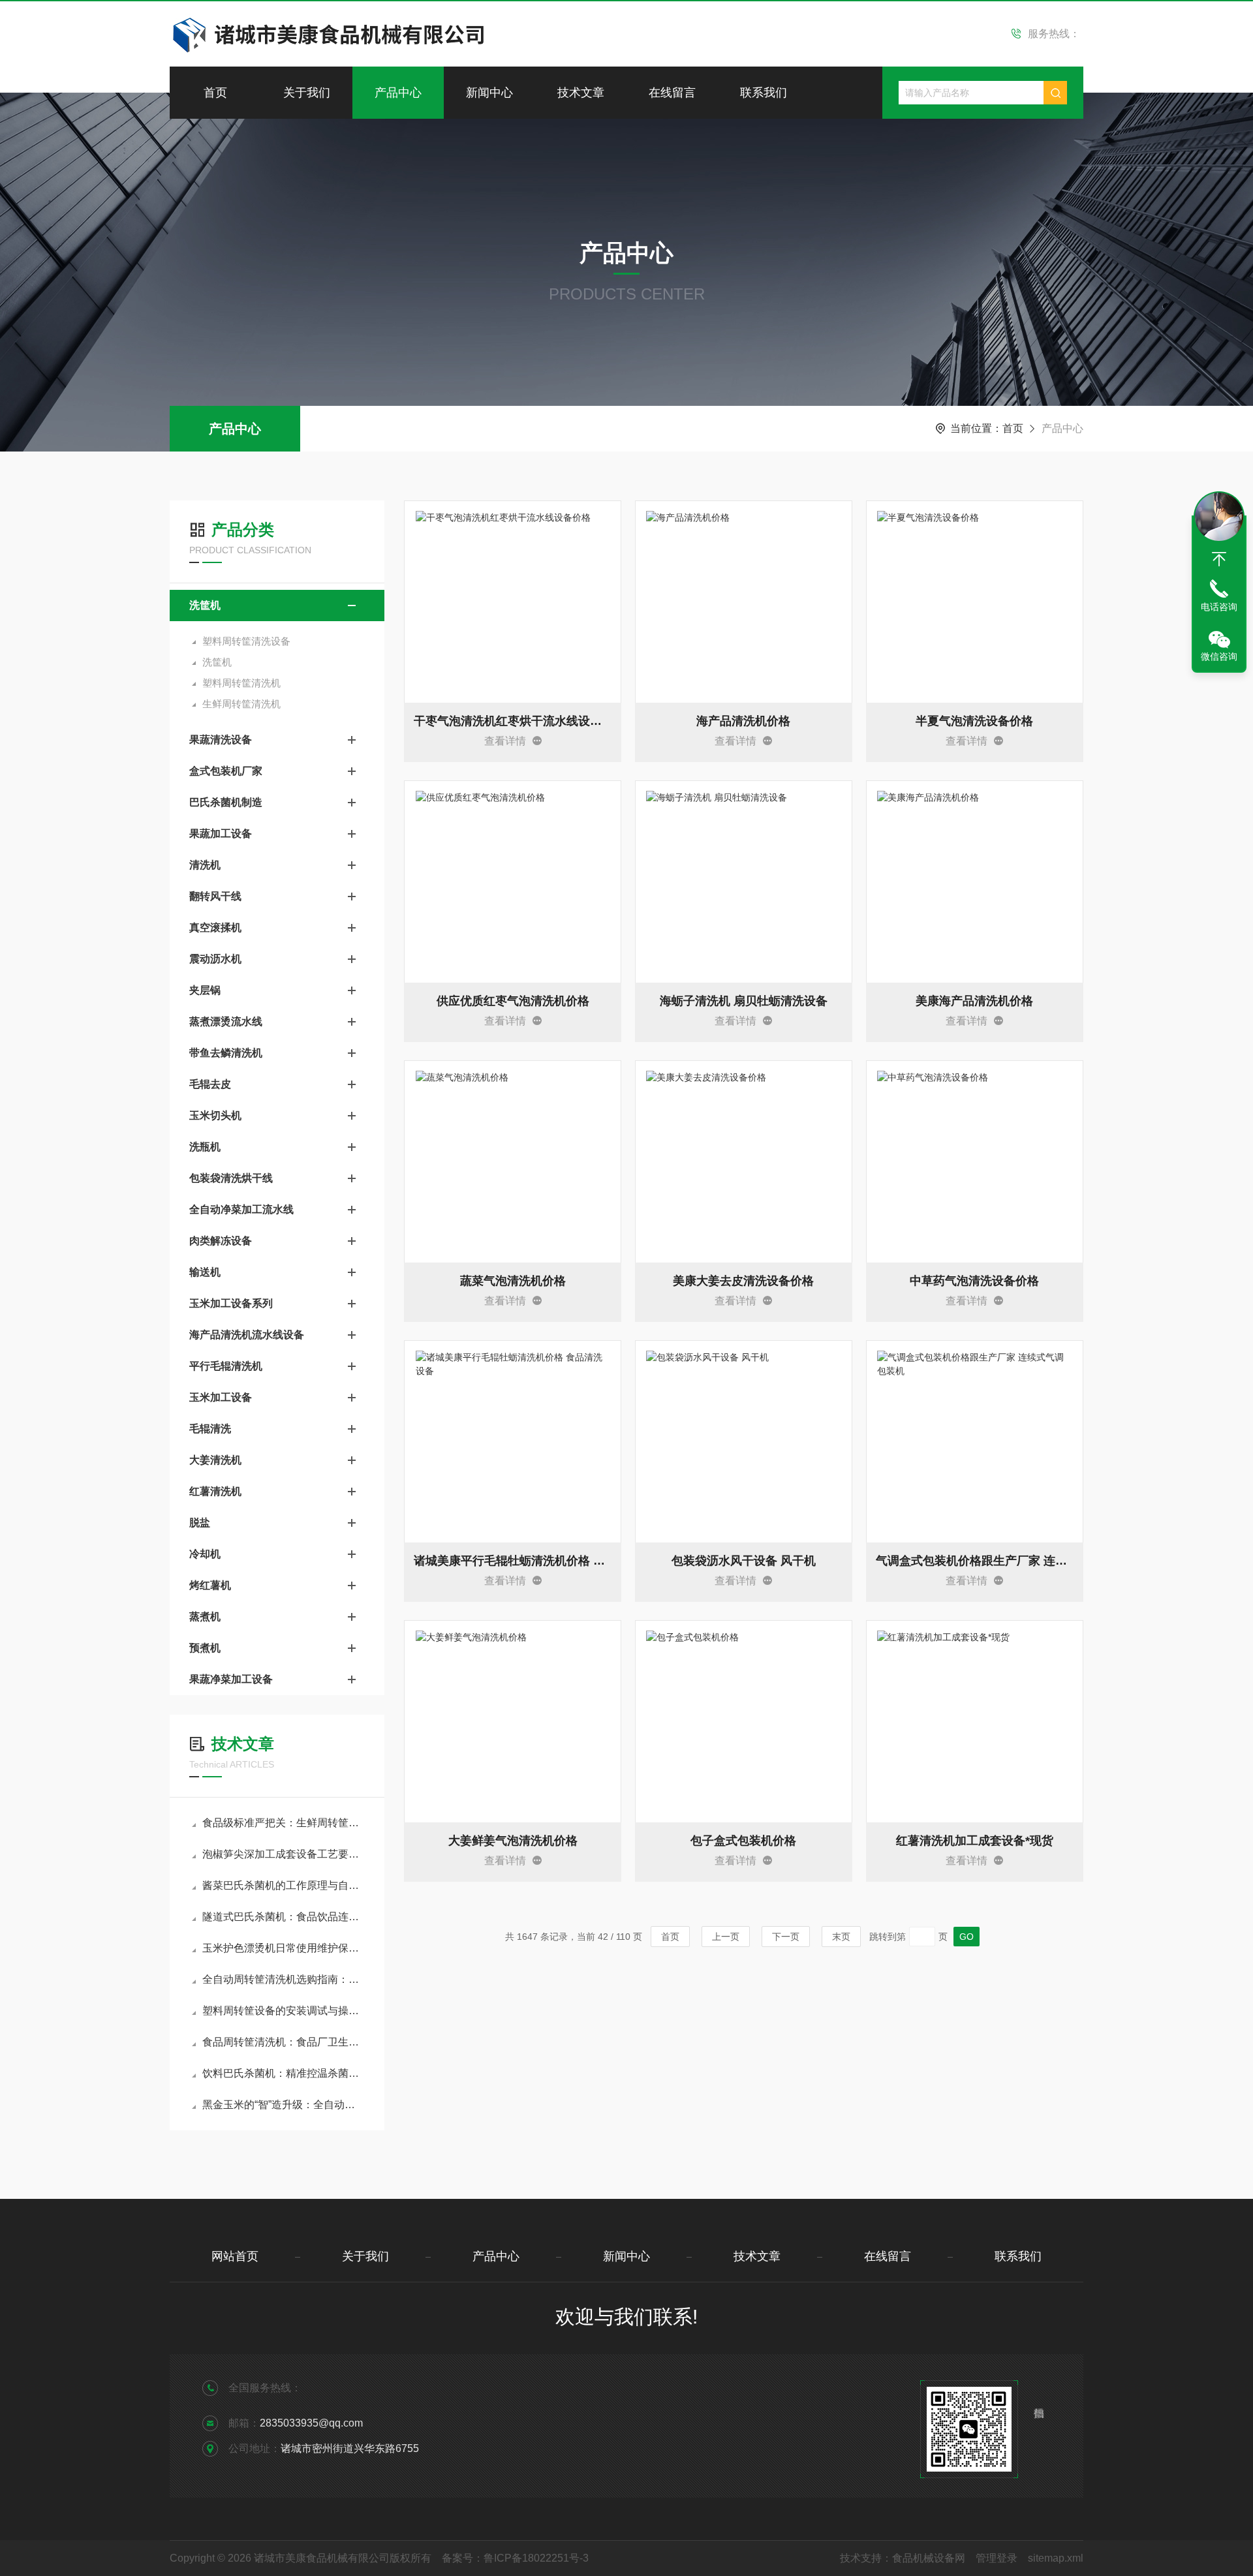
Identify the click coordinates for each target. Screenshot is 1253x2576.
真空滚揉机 (215, 928)
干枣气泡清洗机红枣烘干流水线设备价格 (513, 721)
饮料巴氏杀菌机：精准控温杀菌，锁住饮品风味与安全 (284, 2073)
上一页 (726, 1937)
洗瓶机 (205, 1147)
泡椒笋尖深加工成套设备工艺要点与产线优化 (284, 1854)
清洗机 (205, 865)
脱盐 (200, 1523)
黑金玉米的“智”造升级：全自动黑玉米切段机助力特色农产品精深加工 (284, 2105)
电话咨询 (1219, 607)
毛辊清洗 (210, 1429)
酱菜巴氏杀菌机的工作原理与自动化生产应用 (284, 1885)
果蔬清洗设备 (221, 740)
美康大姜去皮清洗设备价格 (743, 1281)
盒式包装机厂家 (226, 771)
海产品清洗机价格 (743, 721)
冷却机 (205, 1554)
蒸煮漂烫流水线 (226, 1021)
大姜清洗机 (215, 1460)
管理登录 (997, 2558)
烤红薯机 (210, 1585)
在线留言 (672, 93)
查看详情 (505, 741)
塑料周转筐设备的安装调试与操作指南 (284, 2011)
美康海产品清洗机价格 (974, 1001)
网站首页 (235, 2256)
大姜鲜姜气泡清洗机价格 (513, 1841)
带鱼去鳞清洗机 (226, 1053)
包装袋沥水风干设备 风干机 (744, 1561)
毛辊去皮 (210, 1084)
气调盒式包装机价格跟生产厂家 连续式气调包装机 (975, 1561)
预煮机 (205, 1648)
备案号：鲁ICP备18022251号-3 (515, 2558)
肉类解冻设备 (221, 1241)
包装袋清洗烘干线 (231, 1178)
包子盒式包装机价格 (743, 1841)
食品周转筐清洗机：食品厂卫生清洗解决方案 (284, 2042)
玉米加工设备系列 (231, 1303)
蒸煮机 (205, 1617)
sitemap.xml (1056, 2558)
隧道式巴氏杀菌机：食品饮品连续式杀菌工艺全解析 (284, 1917)
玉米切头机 (215, 1115)
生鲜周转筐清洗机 (241, 704)
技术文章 (581, 93)
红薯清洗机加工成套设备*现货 (975, 1841)
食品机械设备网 (929, 2558)
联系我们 (764, 93)
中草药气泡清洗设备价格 (974, 1281)
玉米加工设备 (221, 1397)
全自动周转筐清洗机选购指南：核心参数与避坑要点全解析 (284, 1979)
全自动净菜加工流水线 (241, 1209)
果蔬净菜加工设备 (231, 1679)
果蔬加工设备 (221, 834)
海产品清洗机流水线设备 (247, 1335)
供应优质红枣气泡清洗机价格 (513, 1001)
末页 (841, 1937)
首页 (215, 93)
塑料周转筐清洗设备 (246, 641)
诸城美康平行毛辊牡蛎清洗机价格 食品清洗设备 (513, 1561)
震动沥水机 (215, 959)
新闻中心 (489, 93)
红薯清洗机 (215, 1491)
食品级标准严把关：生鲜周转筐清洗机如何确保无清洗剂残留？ (284, 1823)
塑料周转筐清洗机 (241, 683)
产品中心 (398, 93)
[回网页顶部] (1219, 559)
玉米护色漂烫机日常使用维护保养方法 (284, 1948)
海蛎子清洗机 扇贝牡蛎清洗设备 (744, 1001)
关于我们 (307, 93)
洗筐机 (205, 605)
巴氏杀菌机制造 (226, 802)
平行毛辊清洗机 (226, 1366)
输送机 (205, 1272)
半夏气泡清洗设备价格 (974, 721)
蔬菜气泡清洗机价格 (513, 1281)
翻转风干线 (215, 896)
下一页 (786, 1937)
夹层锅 (205, 990)
